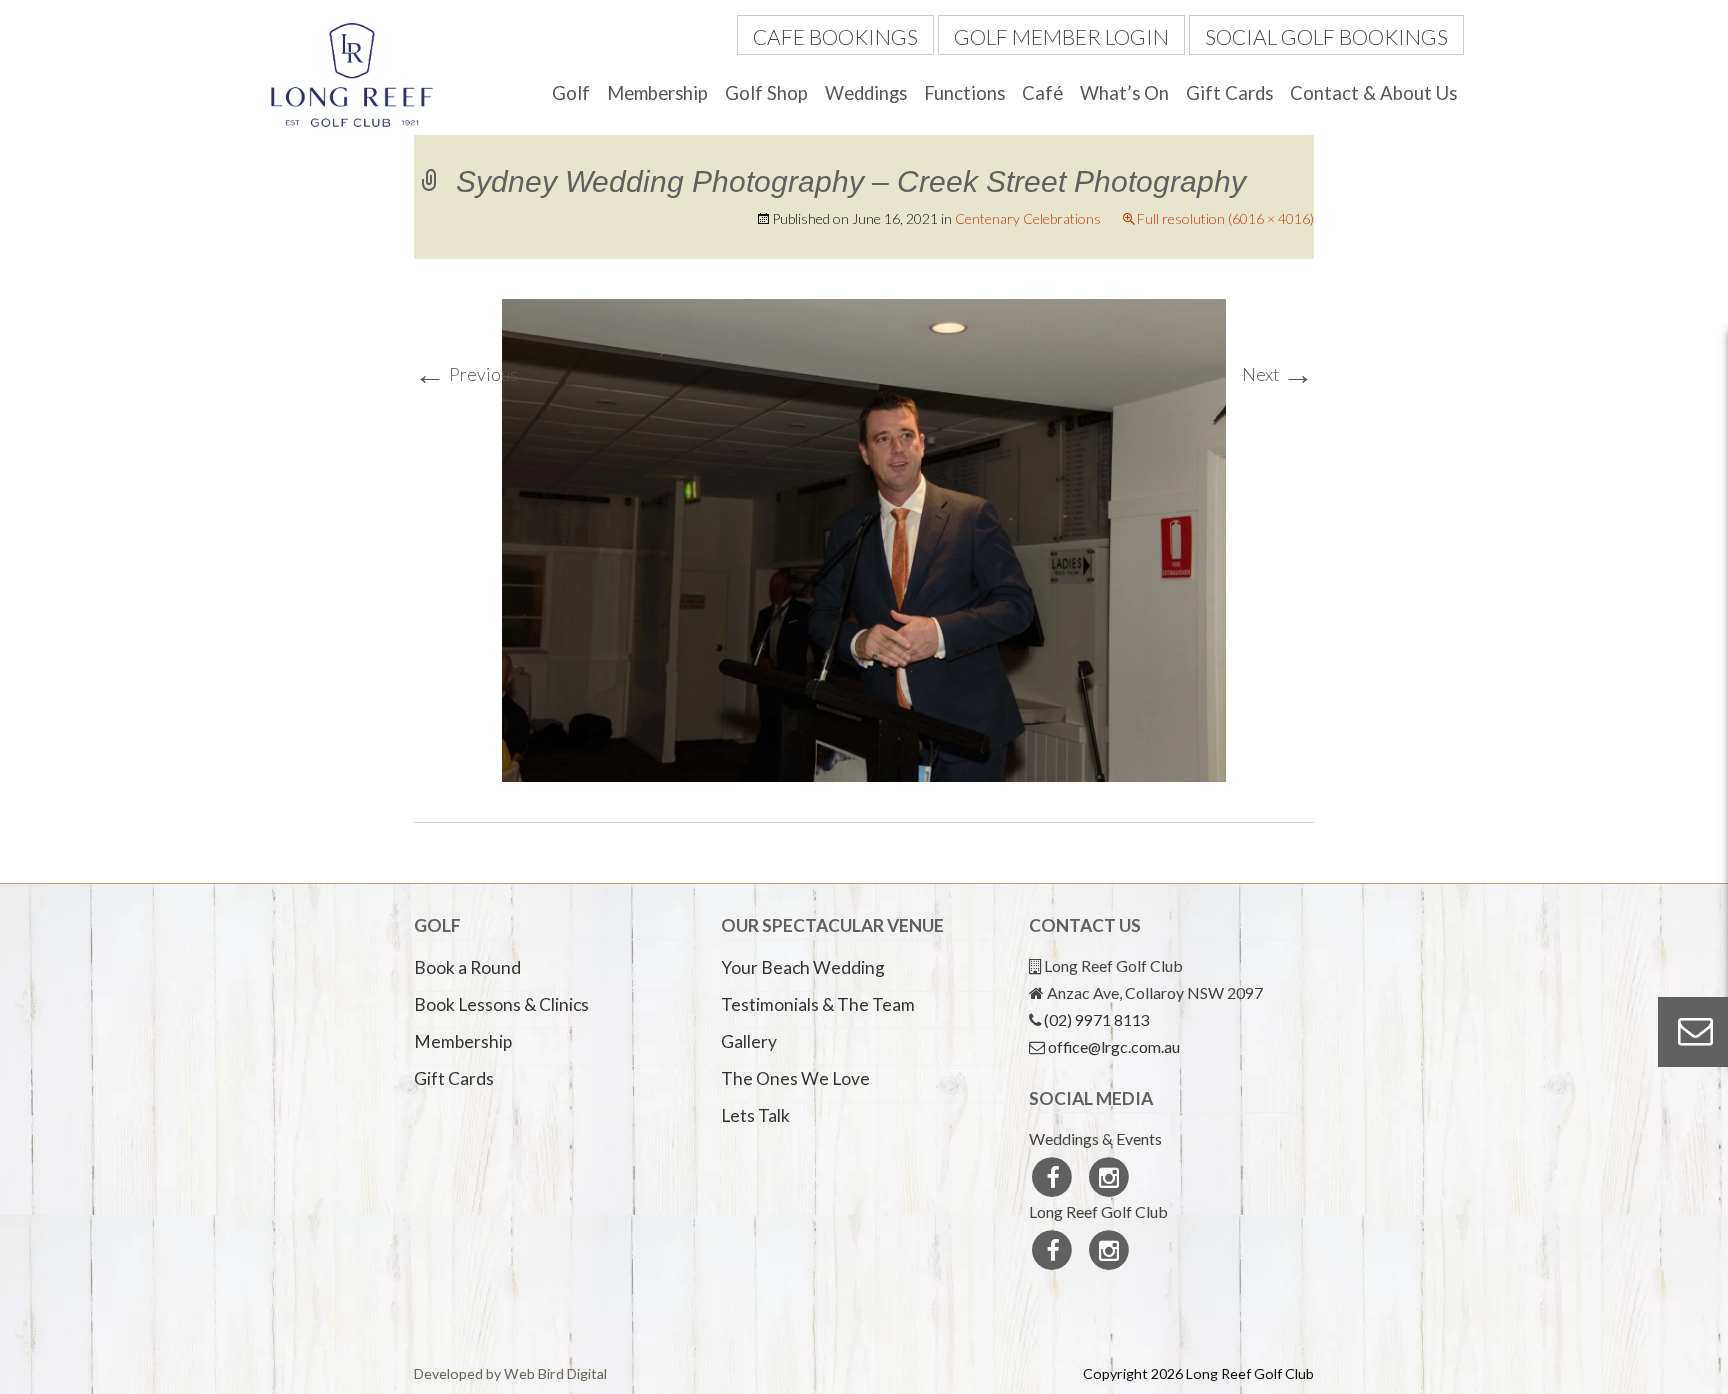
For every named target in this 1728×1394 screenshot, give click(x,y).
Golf (571, 93)
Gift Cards (1229, 93)
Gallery (749, 1041)
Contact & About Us (1373, 93)
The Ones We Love (795, 1078)
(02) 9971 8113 (1097, 1019)
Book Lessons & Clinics (501, 1004)
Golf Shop (766, 93)
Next (1278, 374)
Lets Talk (755, 1115)
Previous (466, 374)
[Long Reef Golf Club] (352, 72)
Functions (964, 93)
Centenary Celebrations (1028, 218)
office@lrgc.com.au (1114, 1046)
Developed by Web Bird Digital (510, 1373)
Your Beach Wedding (803, 967)
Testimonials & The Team (818, 1004)
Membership (657, 93)
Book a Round (467, 967)
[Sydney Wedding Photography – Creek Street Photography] (864, 538)
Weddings (866, 93)
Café (1042, 93)
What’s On (1124, 93)
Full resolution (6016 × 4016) (1225, 218)
